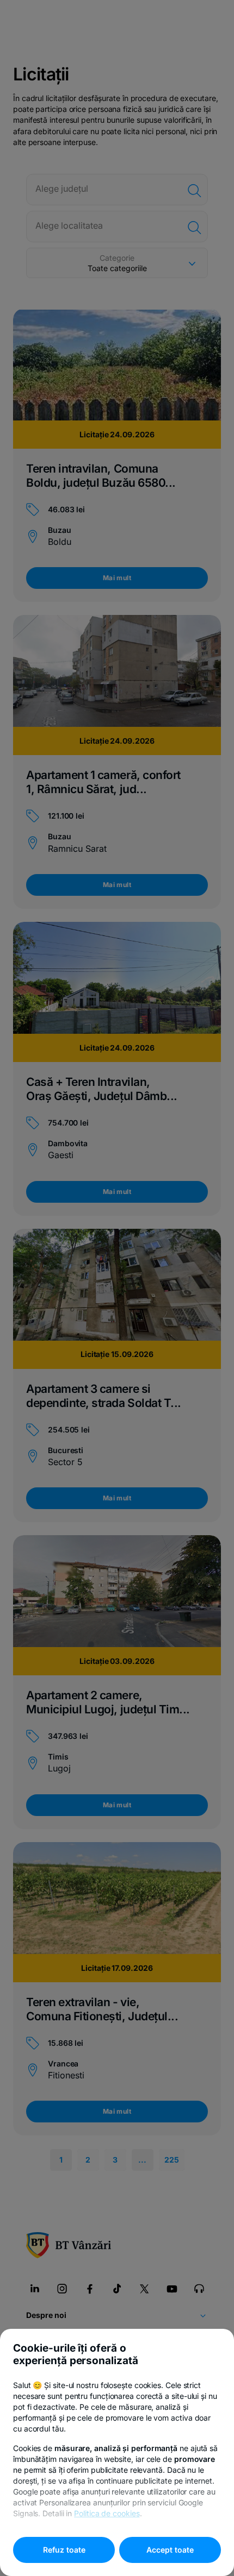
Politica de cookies (107, 2513)
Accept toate (170, 2550)
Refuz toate (64, 2550)
